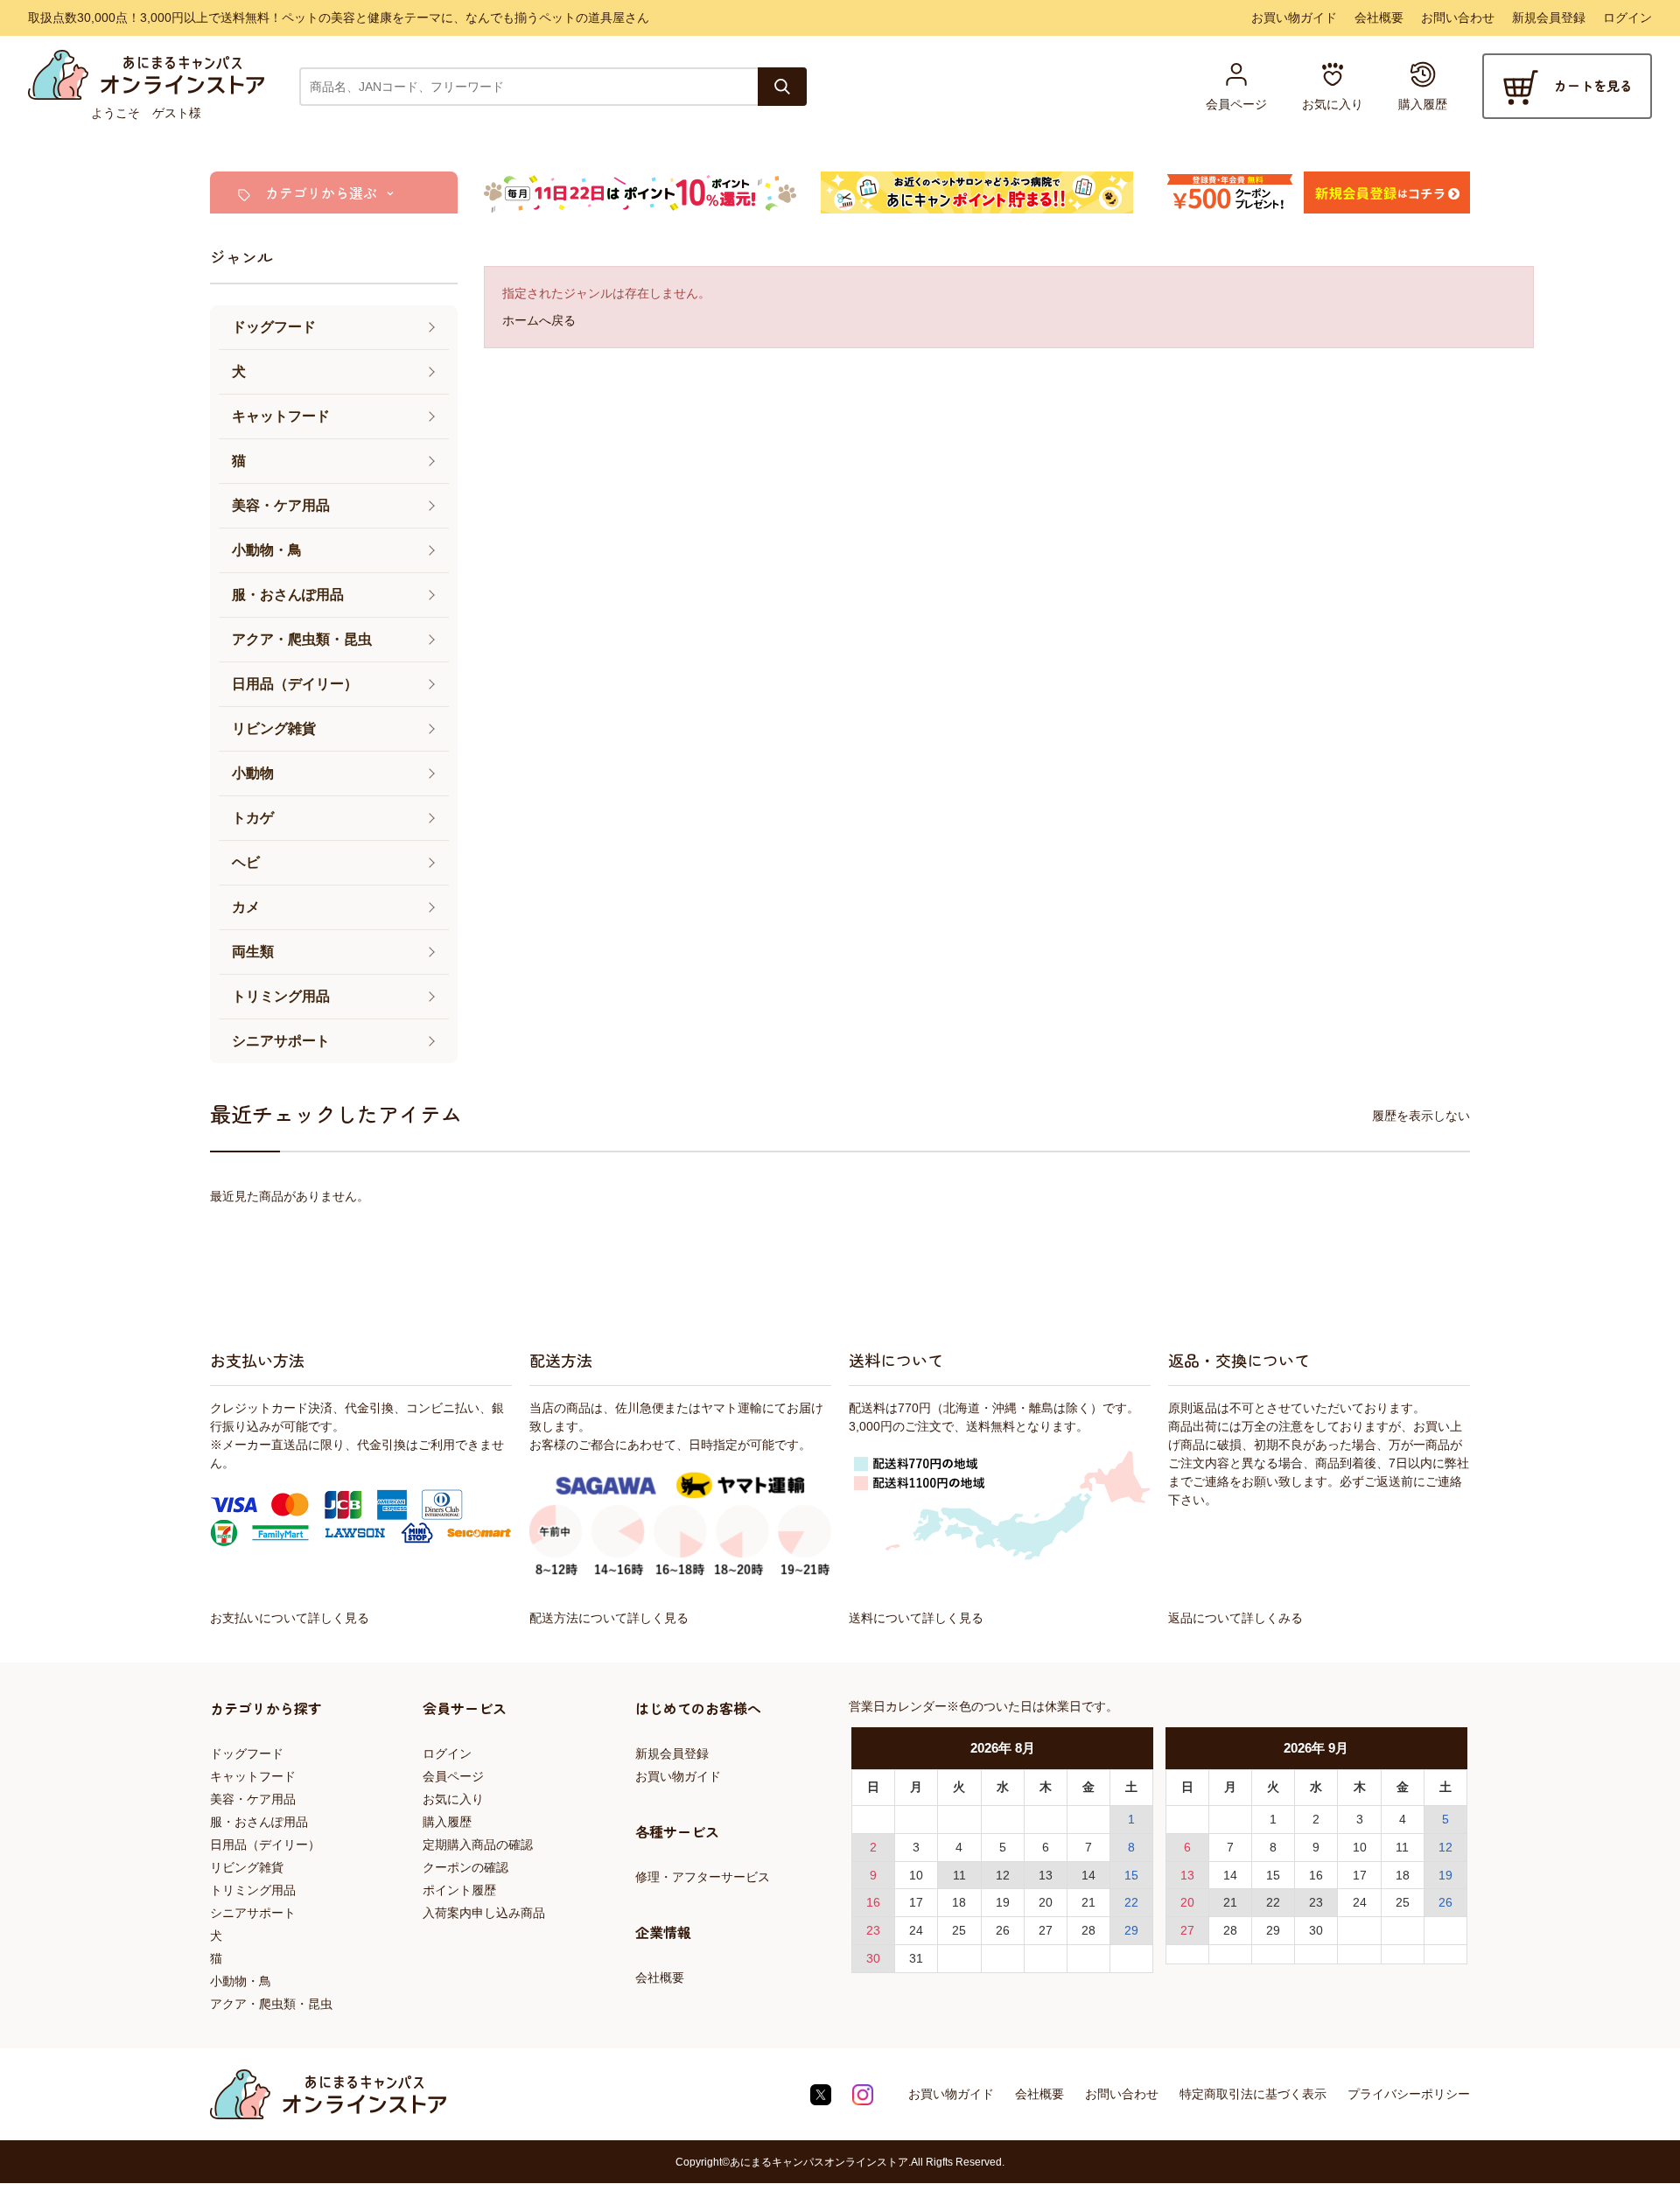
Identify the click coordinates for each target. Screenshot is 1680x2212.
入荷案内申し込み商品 (484, 1913)
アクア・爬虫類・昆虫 (271, 2004)
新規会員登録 (1549, 17)
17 (916, 1902)
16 (873, 1902)
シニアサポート (253, 1913)
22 (1131, 1902)
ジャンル (241, 256)
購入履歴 (447, 1822)
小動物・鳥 (241, 1981)
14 (1088, 1875)
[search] (782, 87)
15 (1131, 1875)
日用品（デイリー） (265, 1844)
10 (916, 1875)
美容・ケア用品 (253, 1799)
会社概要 (1379, 17)
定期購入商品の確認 (478, 1844)
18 (959, 1902)
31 (916, 1958)
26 (1003, 1930)
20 (1046, 1902)
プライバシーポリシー (1409, 2094)
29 (1131, 1930)
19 (1003, 1902)
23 (873, 1930)
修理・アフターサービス (703, 1877)
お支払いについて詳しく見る (290, 1618)
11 (959, 1875)
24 (916, 1930)
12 (1003, 1875)
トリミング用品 (253, 1890)
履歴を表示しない (1421, 1116)
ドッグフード (247, 1753)
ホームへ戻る (539, 320)
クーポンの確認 (465, 1867)
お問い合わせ (1458, 17)
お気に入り (453, 1799)
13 (1046, 1875)
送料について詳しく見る (916, 1618)
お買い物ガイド (1294, 17)
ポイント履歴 (459, 1890)
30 (873, 1958)
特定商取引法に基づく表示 (1253, 2094)
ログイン (1627, 17)
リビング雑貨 (247, 1867)
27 (1046, 1930)
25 (959, 1930)
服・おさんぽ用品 (259, 1822)
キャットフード (253, 1776)
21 (1088, 1902)
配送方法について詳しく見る (609, 1618)
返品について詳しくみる (1235, 1618)
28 (1088, 1930)
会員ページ (453, 1776)
